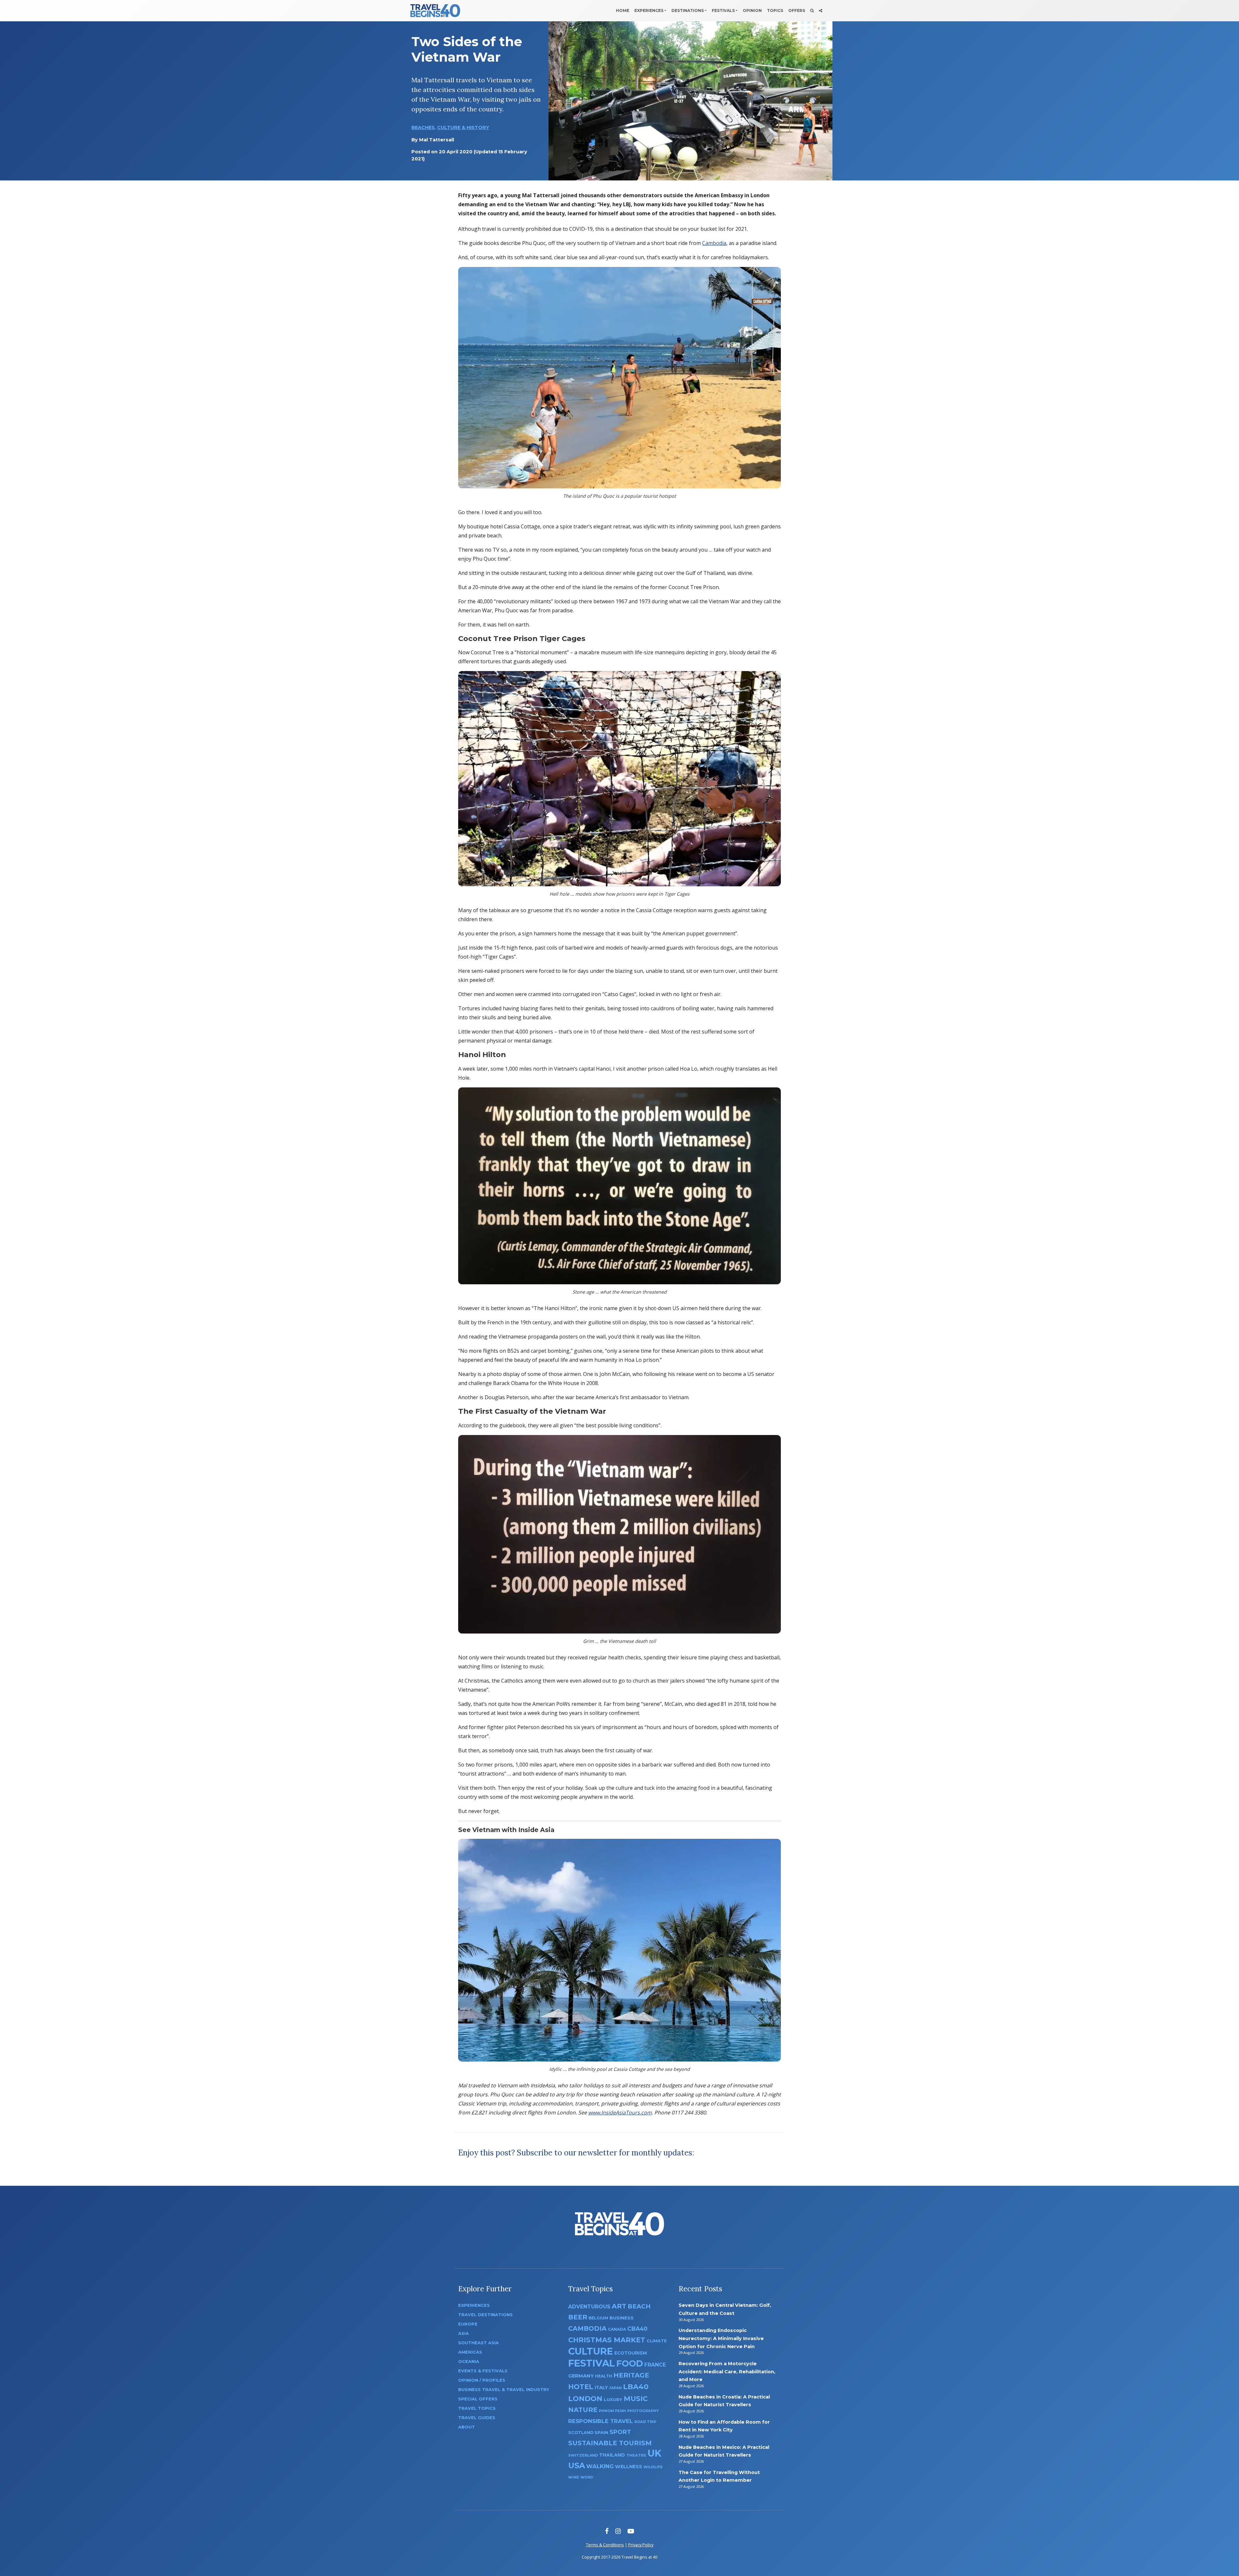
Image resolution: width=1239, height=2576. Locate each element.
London (585, 2399)
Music (636, 2398)
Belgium (598, 2318)
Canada (617, 2329)
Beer (578, 2317)
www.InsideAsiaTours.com (620, 2113)
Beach (639, 2306)
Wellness (629, 2467)
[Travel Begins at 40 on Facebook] (607, 2531)
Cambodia (714, 243)
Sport (620, 2432)
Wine (574, 2477)
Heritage (631, 2375)
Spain (601, 2432)
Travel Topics (477, 2408)
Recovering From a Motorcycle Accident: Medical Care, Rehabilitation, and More (727, 2372)
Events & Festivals (483, 2371)
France (655, 2365)
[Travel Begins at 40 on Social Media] (821, 11)
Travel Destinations (485, 2315)
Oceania (469, 2362)
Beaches (423, 127)
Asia (463, 2333)
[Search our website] (812, 11)
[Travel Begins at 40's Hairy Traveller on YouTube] (631, 2531)
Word (587, 2477)
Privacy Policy (641, 2545)
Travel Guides (477, 2418)
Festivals (723, 10)
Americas (470, 2352)
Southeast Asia (478, 2343)
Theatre (636, 2455)
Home (623, 10)
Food (630, 2363)
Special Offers (478, 2399)
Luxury (613, 2399)
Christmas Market (607, 2340)
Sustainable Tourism (610, 2443)
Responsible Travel (601, 2421)
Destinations (688, 10)
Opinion (752, 10)
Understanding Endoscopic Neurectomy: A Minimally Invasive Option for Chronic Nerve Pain (721, 2338)
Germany (581, 2376)
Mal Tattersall (437, 140)
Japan (615, 2388)
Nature (583, 2410)
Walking (600, 2466)
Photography (643, 2411)
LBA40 (636, 2387)
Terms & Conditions (605, 2545)
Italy (601, 2388)
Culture (591, 2351)
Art (619, 2306)
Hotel (581, 2387)
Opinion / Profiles (482, 2380)
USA (577, 2465)
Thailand (612, 2455)
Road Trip (645, 2422)
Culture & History (463, 127)
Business (622, 2318)
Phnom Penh (612, 2411)
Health (604, 2376)
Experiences (649, 10)
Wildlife (653, 2467)
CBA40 (637, 2329)
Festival (592, 2363)
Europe (468, 2324)
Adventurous (589, 2307)
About (467, 2427)
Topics (775, 10)
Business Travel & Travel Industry (504, 2390)
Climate (657, 2341)
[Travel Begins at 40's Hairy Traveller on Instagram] (618, 2531)
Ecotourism (631, 2353)
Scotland (581, 2433)
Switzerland (583, 2455)
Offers (797, 10)
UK (655, 2453)
